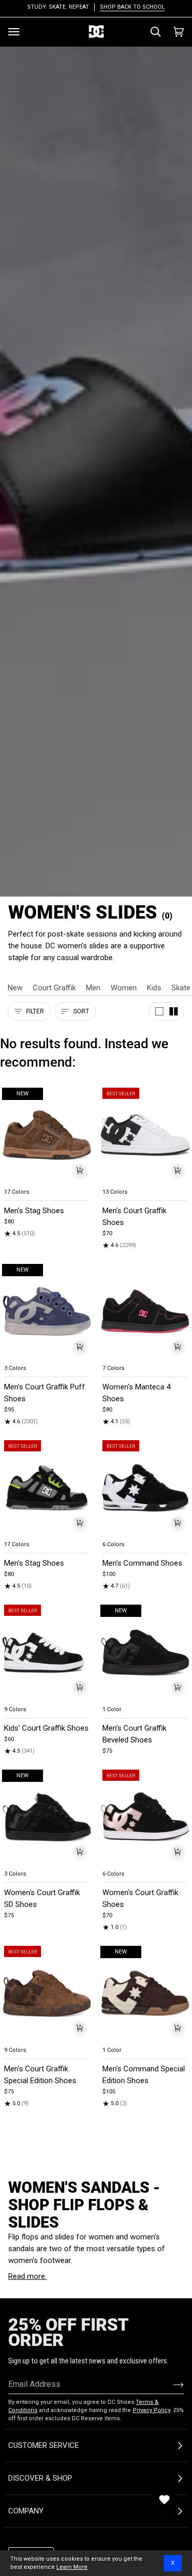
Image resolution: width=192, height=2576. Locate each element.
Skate (181, 988)
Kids (154, 988)
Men (93, 988)
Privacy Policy (151, 2410)
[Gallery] (47, 1135)
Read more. (27, 2276)
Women (124, 988)
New (15, 988)
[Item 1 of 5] (47, 1488)
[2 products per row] (174, 1011)
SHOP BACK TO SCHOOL (132, 7)
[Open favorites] (164, 2500)
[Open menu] (14, 32)
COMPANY (26, 2511)
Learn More (72, 2567)
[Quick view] (80, 1170)
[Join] (170, 2384)
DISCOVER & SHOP (40, 2478)
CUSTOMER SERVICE (44, 2445)
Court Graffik (54, 988)
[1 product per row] (159, 1011)
